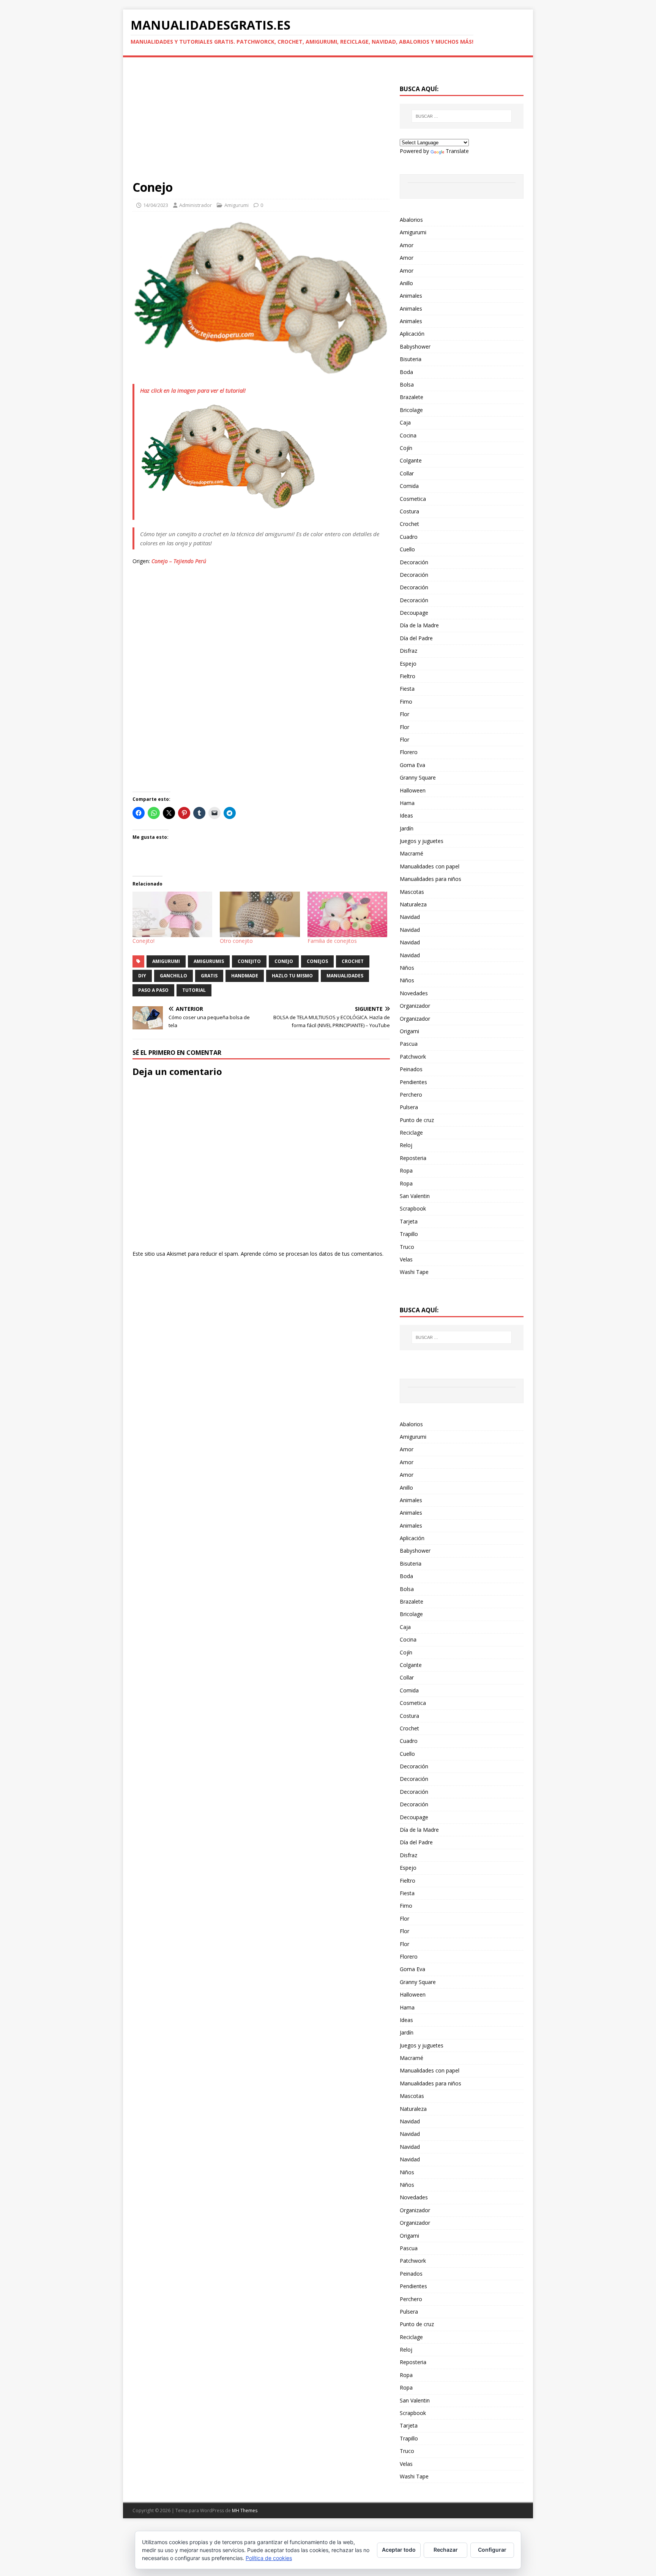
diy (142, 976)
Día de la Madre (419, 625)
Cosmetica (413, 499)
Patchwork (413, 1057)
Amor (407, 245)
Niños (407, 968)
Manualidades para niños (430, 879)
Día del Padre (416, 638)
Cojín (406, 448)
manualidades (345, 976)
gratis (209, 976)
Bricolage (411, 410)
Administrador (196, 205)
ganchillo (173, 976)
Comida (409, 486)
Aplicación (412, 334)
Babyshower (415, 346)
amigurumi (166, 961)
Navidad (410, 917)
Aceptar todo (399, 2550)
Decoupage (414, 613)
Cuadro (409, 537)
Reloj (406, 1145)
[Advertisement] (261, 123)
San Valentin (415, 1196)
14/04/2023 (156, 205)
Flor (404, 714)
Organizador (415, 1006)
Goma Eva (412, 765)
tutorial (194, 990)
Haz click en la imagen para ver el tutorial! (193, 390)
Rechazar (446, 2550)
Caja (405, 422)
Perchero (411, 1095)
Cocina (408, 435)
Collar (407, 473)
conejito (249, 961)
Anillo (406, 283)
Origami (409, 1031)
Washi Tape (414, 1272)
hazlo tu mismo (292, 976)
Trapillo (409, 1234)
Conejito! (143, 941)
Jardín (407, 828)
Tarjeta (409, 1221)
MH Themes (245, 2510)
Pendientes (413, 1082)
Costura (409, 511)
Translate (457, 151)
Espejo (408, 664)
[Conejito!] (172, 914)
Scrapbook (413, 1208)
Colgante (411, 460)
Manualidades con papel (430, 866)
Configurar (492, 2550)
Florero (409, 752)
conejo (284, 961)
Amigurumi (237, 205)
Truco (407, 1247)
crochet (353, 961)
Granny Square (418, 777)
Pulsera (409, 1107)
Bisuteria (411, 359)
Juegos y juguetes (422, 841)
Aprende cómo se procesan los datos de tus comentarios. (312, 1254)
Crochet (409, 524)
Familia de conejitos (332, 941)
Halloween (413, 790)
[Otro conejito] (260, 914)
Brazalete (412, 397)
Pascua (409, 1044)
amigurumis (209, 961)
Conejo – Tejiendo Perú (179, 561)
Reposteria (413, 1158)
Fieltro (408, 676)
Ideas (406, 815)
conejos (317, 961)
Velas (406, 1259)
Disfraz (408, 651)
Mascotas (412, 892)
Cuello (407, 549)
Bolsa (407, 384)
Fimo (406, 702)
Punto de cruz (417, 1120)
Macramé (412, 853)
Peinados (411, 1069)
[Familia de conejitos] (347, 914)
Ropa (406, 1170)
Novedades (414, 993)
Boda (406, 372)
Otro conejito (236, 941)
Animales (411, 296)
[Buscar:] (462, 116)
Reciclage (411, 1133)
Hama (407, 803)
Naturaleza (413, 904)
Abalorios (411, 220)
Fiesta (407, 689)
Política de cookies (269, 2558)
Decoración (414, 562)
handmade (245, 976)
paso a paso (153, 990)
